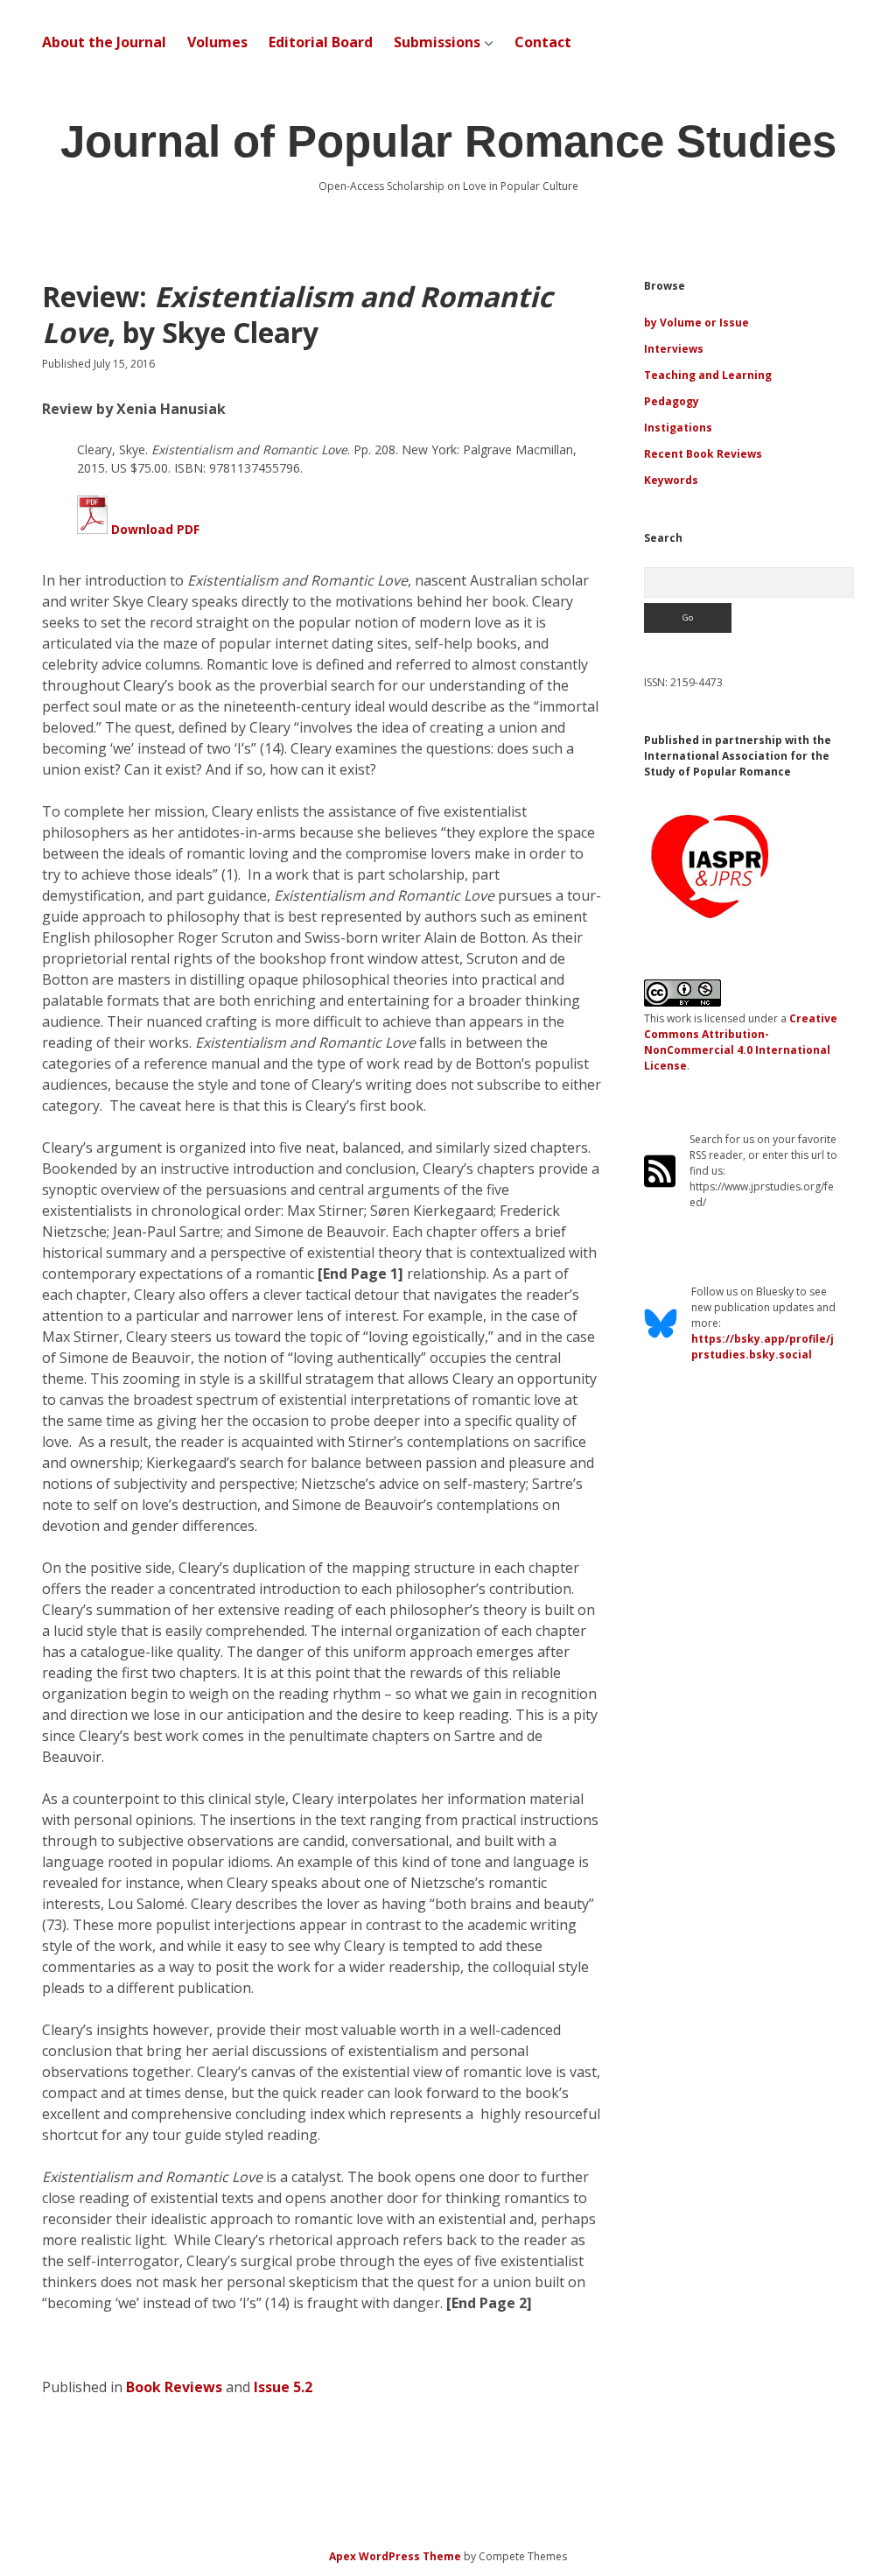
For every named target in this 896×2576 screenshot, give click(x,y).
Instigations (678, 428)
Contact (543, 42)
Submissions (437, 42)
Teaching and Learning (708, 375)
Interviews (674, 349)
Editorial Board (321, 42)
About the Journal (104, 42)
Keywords (671, 480)
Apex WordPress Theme (395, 2556)
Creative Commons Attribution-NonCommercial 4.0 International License (741, 1042)
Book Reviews (174, 2387)
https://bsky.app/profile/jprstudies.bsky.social (763, 1347)
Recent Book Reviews (703, 454)
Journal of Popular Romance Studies (448, 141)
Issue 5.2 (283, 2387)
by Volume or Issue (696, 323)
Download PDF (154, 529)
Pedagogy (672, 401)
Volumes (217, 42)
